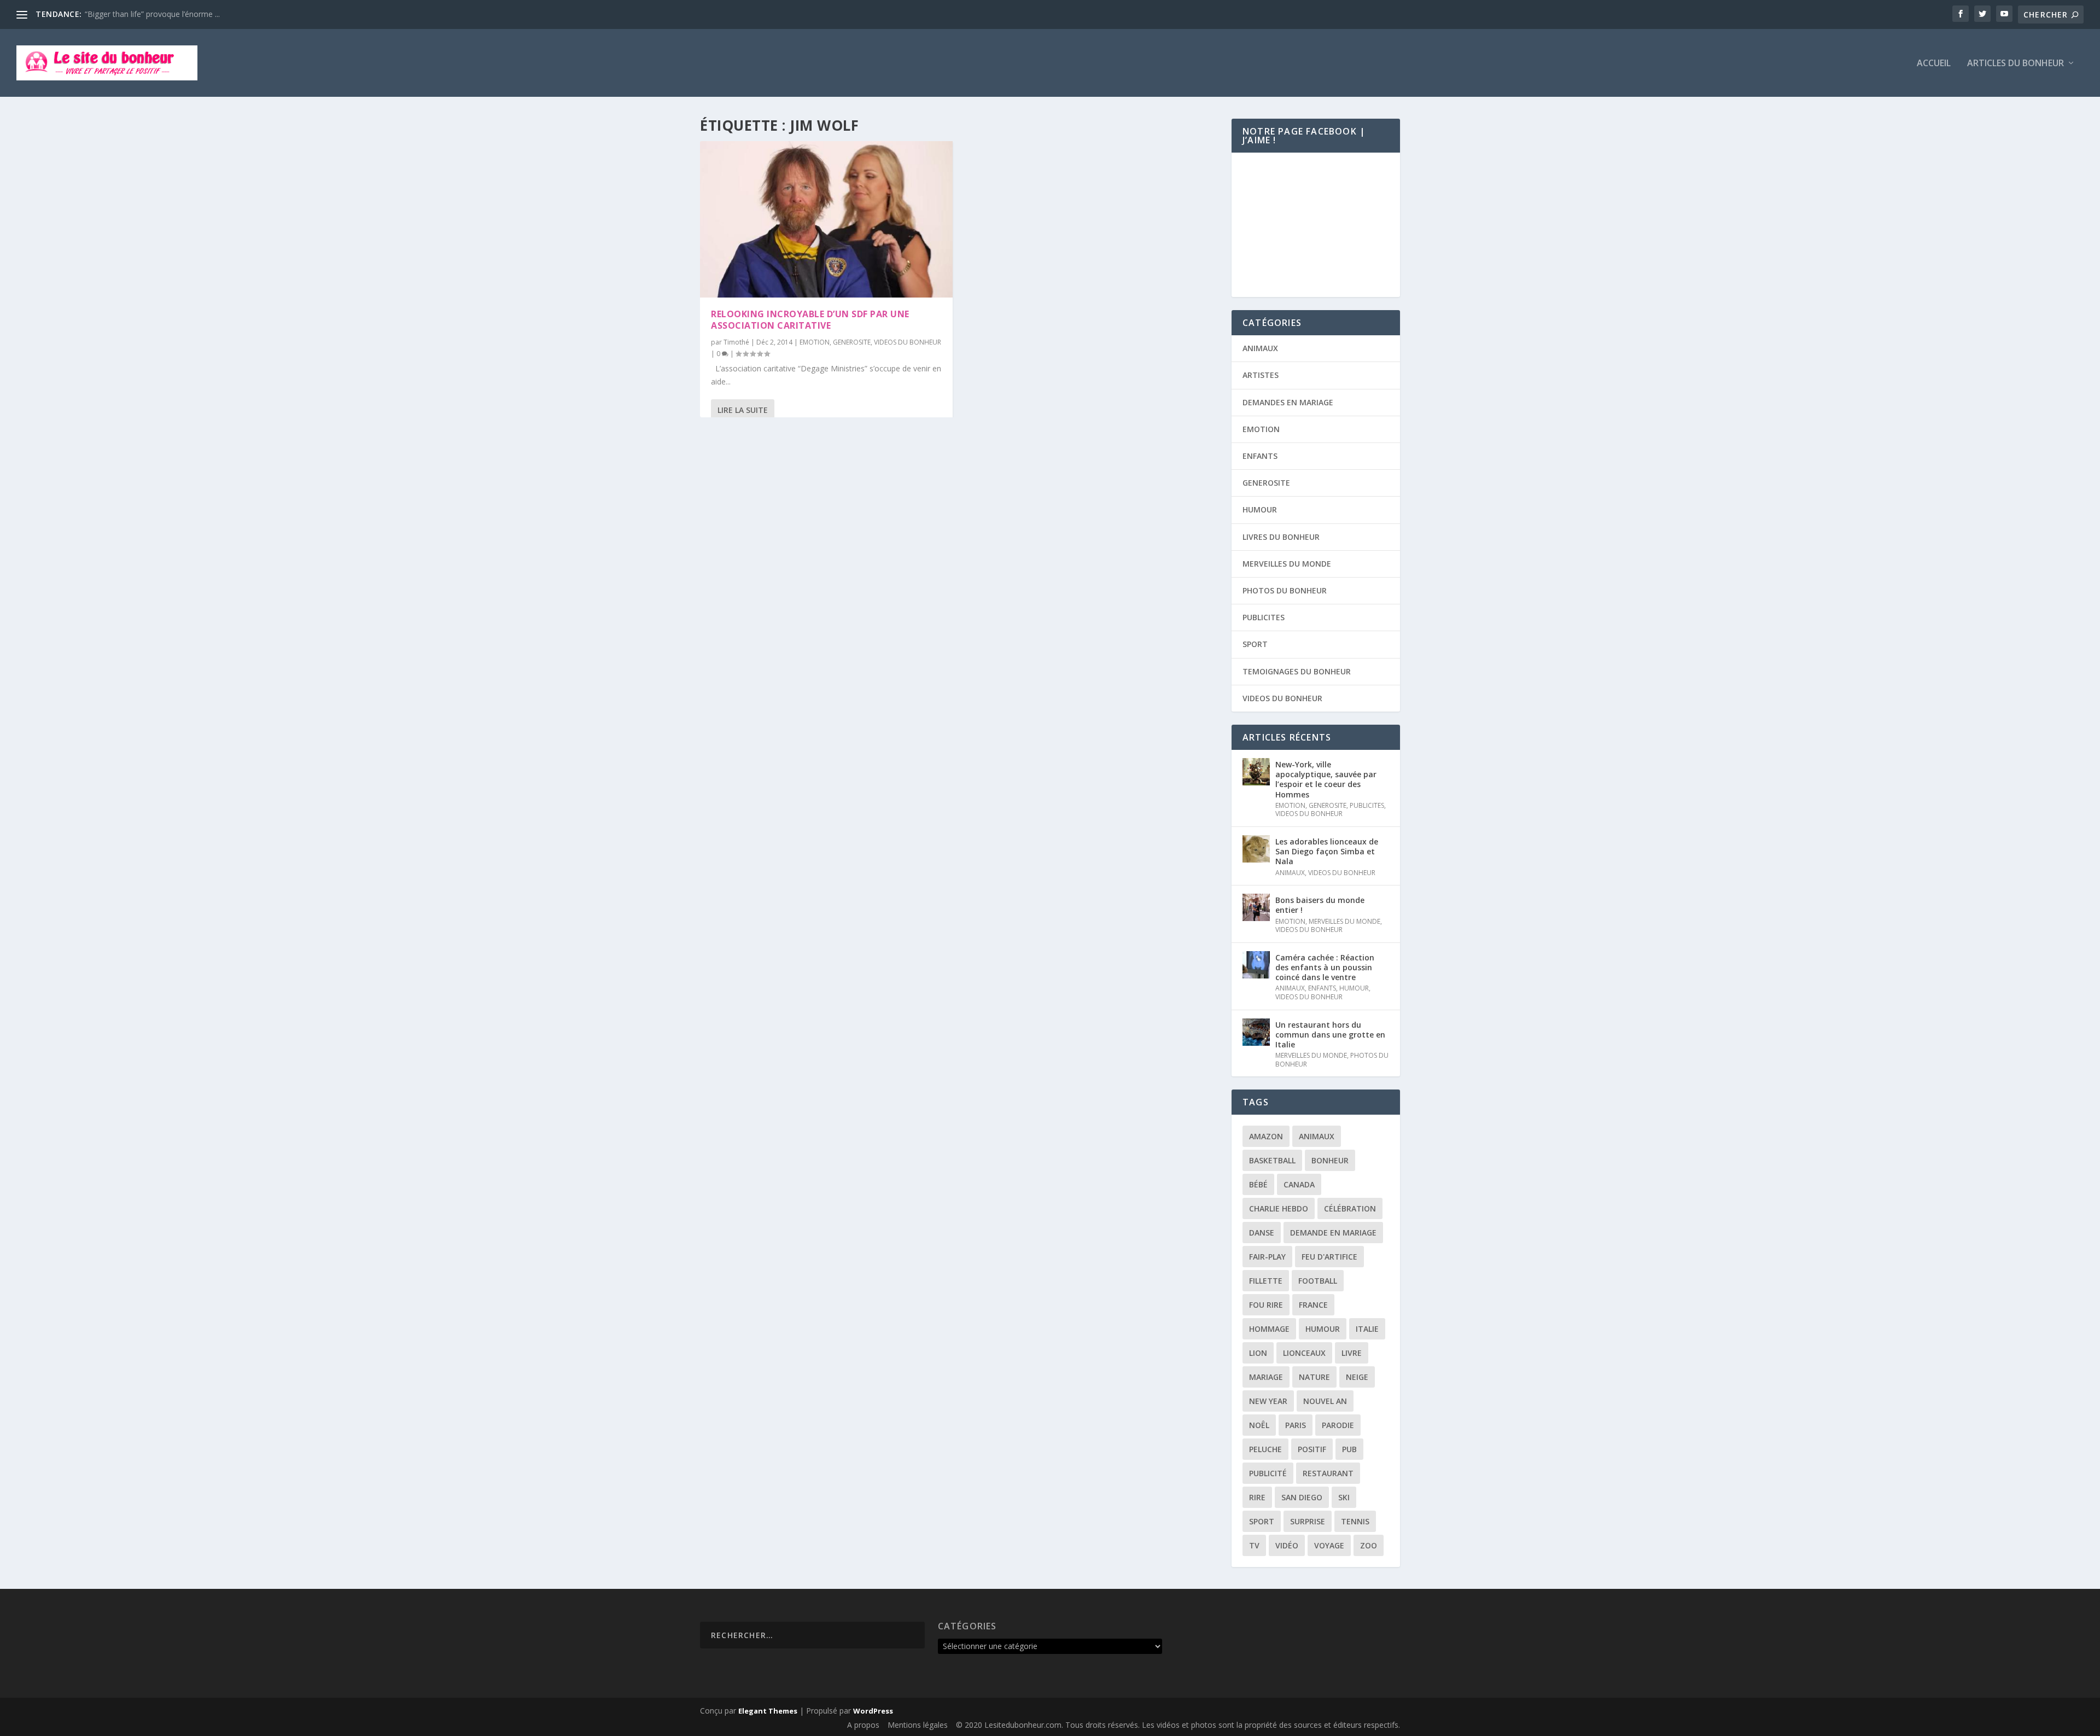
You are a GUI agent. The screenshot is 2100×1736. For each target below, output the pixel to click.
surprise (1308, 1521)
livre (1352, 1353)
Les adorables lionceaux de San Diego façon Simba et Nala (1327, 851)
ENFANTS (1260, 456)
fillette (1266, 1281)
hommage (1269, 1329)
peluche (1265, 1449)
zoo (1369, 1545)
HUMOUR (1260, 509)
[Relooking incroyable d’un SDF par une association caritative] (826, 219)
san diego (1302, 1497)
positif (1312, 1449)
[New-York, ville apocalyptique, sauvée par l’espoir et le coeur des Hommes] (1256, 772)
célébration (1350, 1208)
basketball (1272, 1160)
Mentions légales (918, 1725)
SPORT (1255, 644)
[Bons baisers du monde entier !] (1256, 907)
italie (1367, 1329)
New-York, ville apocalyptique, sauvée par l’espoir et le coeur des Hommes (1326, 779)
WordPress (873, 1711)
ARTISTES (1261, 375)
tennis (1355, 1521)
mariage (1266, 1377)
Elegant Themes (768, 1711)
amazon (1266, 1136)
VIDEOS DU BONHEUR (908, 342)
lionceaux (1304, 1353)
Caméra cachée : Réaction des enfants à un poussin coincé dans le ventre (1325, 967)
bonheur (1330, 1160)
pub (1349, 1449)
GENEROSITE (852, 342)
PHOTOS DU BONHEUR (1285, 590)
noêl (1259, 1425)
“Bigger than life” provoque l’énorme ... (152, 14)
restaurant (1328, 1473)
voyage (1329, 1545)
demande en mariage (1333, 1233)
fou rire (1266, 1305)
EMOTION (815, 342)
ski (1344, 1497)
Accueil (1934, 64)
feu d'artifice (1329, 1257)
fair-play (1267, 1257)
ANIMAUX (1260, 348)
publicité (1268, 1473)
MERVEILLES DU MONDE (1287, 564)
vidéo (1287, 1545)
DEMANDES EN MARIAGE (1288, 402)
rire (1257, 1497)
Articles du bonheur (2016, 64)
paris (1296, 1425)
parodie (1338, 1425)
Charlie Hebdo (1279, 1208)
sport (1262, 1521)
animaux (1317, 1136)
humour (1323, 1329)
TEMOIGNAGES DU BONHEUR (1297, 671)
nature (1314, 1377)
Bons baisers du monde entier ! (1320, 905)
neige (1357, 1377)
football (1318, 1281)
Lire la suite (743, 410)
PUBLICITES (1264, 617)
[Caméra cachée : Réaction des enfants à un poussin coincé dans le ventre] (1256, 965)
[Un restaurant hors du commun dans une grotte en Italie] (1256, 1032)
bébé (1258, 1184)
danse (1262, 1233)
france (1313, 1305)
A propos (863, 1725)
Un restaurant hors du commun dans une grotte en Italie (1330, 1035)
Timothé (736, 342)
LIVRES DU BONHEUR (1281, 537)
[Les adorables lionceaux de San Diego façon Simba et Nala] (1256, 849)
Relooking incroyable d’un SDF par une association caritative (810, 320)
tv (1254, 1545)
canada (1299, 1184)
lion (1258, 1353)
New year (1268, 1401)
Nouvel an (1325, 1401)
